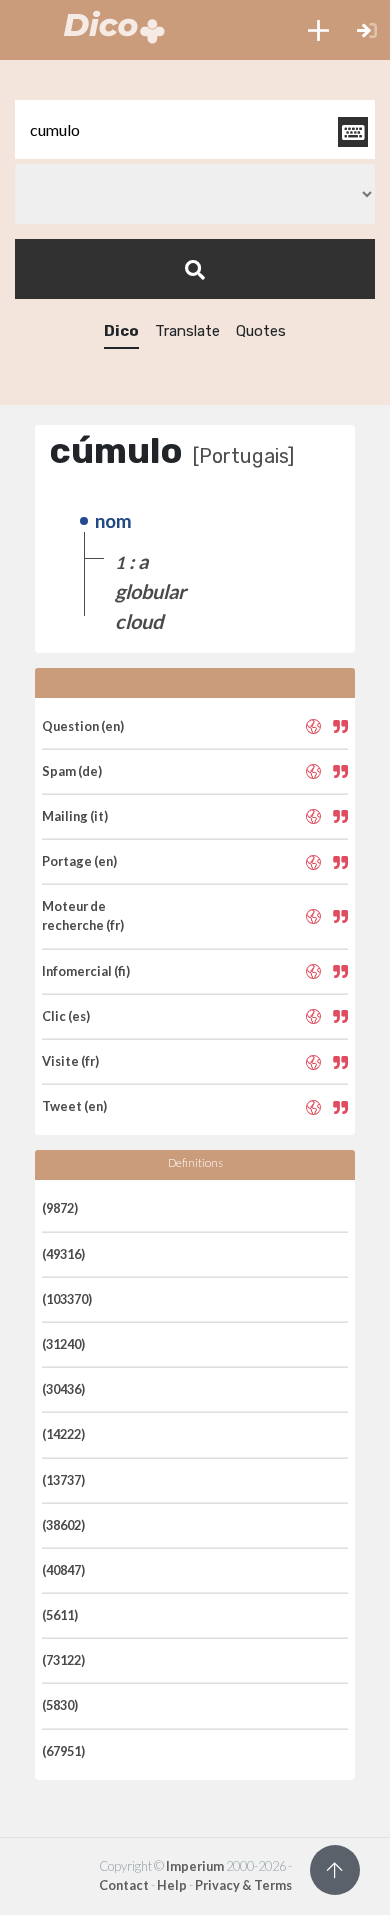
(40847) (63, 1570)
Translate (187, 331)
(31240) (63, 1344)
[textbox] (195, 129)
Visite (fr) (70, 1061)
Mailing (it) (75, 816)
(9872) (60, 1208)
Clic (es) (66, 1016)
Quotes (261, 331)
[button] (318, 30)
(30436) (63, 1389)
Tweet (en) (74, 1106)
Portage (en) (79, 861)
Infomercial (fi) (86, 971)
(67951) (63, 1751)
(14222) (63, 1434)
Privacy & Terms (243, 1885)
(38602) (63, 1525)
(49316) (63, 1254)
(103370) (67, 1299)
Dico (121, 331)
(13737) (63, 1480)
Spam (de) (72, 771)
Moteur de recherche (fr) (83, 915)
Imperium (195, 1866)
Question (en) (83, 726)
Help (172, 1885)
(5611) (60, 1615)
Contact (124, 1885)
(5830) (60, 1705)
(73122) (63, 1660)
